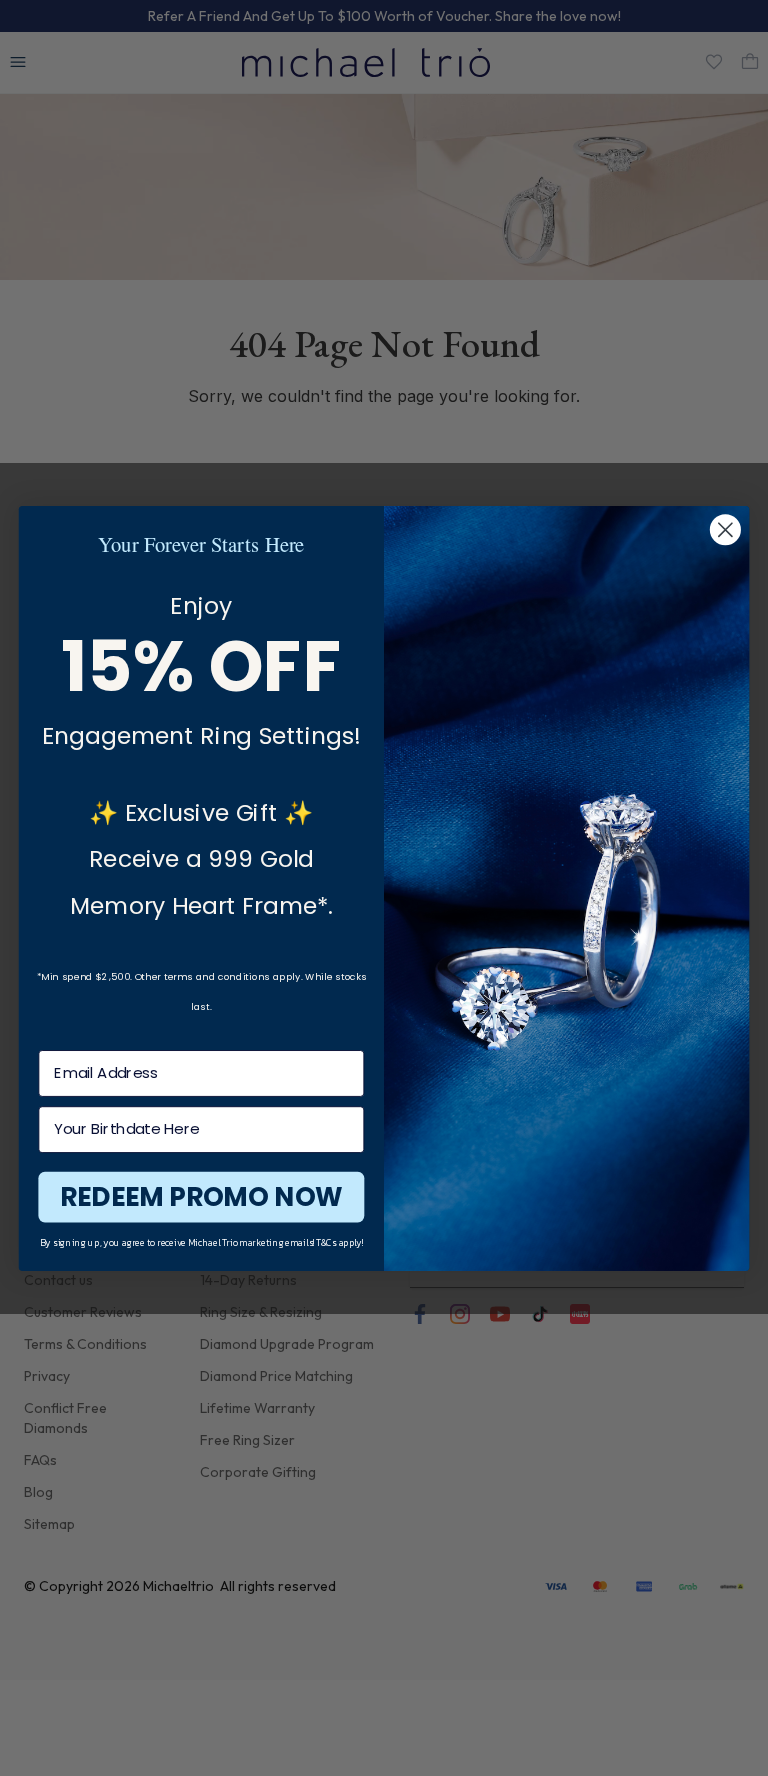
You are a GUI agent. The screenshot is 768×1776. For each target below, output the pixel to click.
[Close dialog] (725, 529)
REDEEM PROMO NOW (201, 1196)
